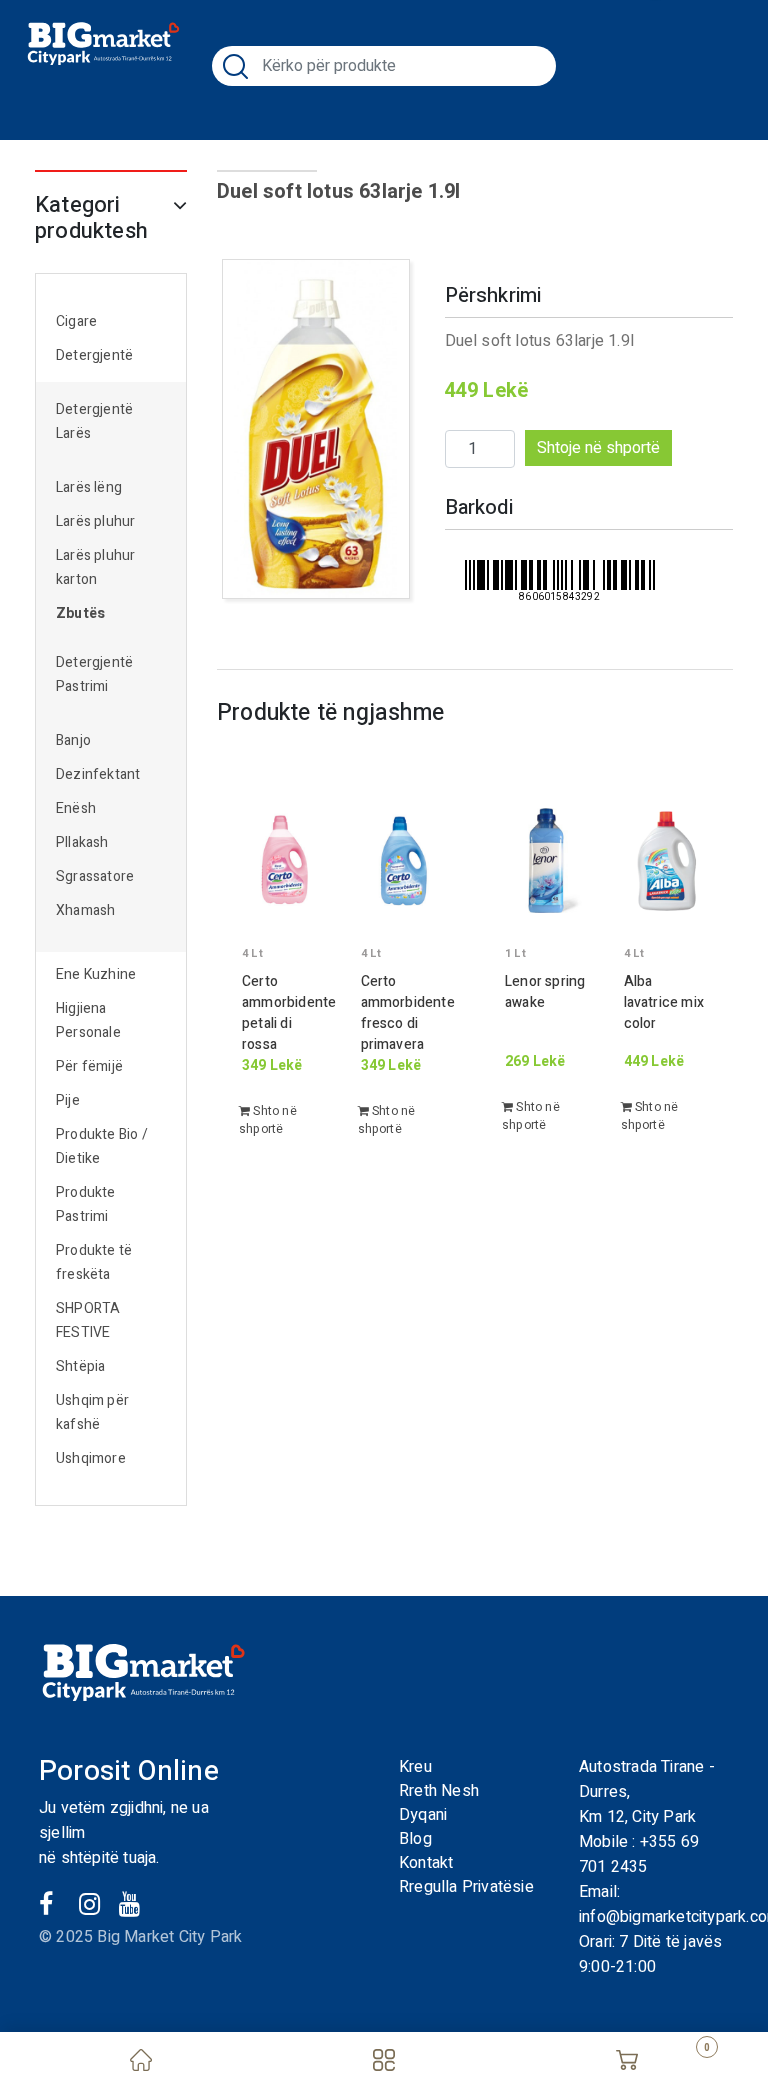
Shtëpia (80, 1366)
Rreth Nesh (439, 1791)
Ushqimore (91, 1458)
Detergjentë (94, 355)
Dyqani (423, 1815)
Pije (68, 1100)
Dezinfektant (98, 774)
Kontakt (426, 1863)
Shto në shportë (268, 1120)
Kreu (415, 1767)
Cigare (76, 321)
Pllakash (82, 842)
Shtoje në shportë (598, 448)
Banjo (73, 740)
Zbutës (80, 613)
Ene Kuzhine (96, 974)
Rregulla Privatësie (466, 1887)
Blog (415, 1839)
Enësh (76, 808)
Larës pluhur (95, 521)
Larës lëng (89, 487)
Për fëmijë (89, 1066)
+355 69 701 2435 (639, 1854)
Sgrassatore (95, 876)
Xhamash (85, 910)
